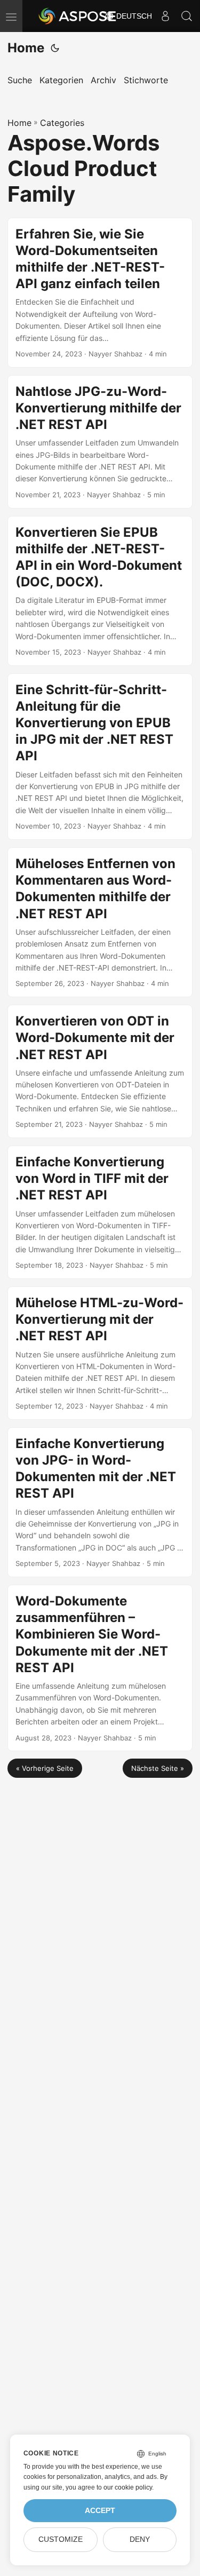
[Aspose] (78, 16)
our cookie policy (128, 2487)
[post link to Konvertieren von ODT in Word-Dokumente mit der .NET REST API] (100, 1071)
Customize (61, 2539)
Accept (100, 2511)
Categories (62, 123)
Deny (140, 2539)
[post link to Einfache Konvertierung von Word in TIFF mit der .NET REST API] (100, 1212)
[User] (165, 16)
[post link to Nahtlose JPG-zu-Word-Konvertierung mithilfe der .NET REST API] (100, 442)
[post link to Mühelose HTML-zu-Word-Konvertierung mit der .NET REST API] (100, 1353)
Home (26, 48)
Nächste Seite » (158, 1768)
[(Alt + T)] (55, 48)
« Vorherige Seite (45, 1768)
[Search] (187, 16)
